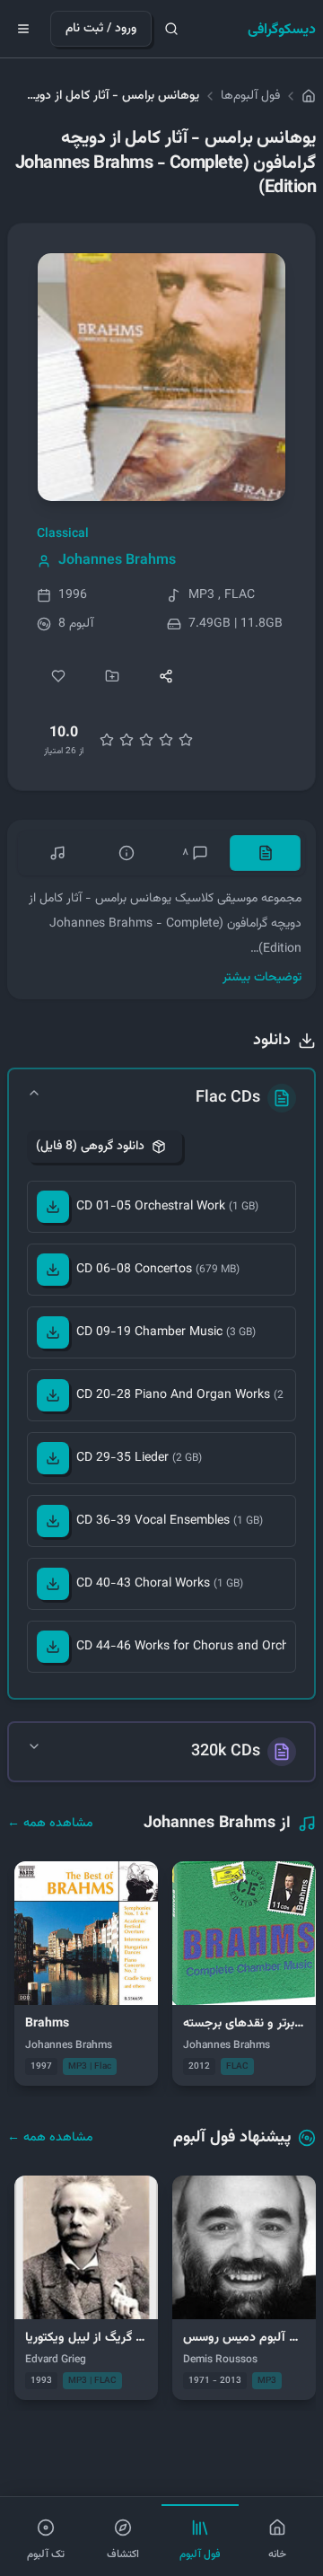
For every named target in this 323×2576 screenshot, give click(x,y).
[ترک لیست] (57, 853)
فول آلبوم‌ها (250, 96)
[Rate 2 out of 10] (107, 740)
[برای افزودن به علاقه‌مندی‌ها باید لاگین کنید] (58, 676)
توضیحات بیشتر (262, 978)
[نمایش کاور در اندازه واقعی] (161, 377)
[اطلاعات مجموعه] (126, 853)
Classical (63, 534)
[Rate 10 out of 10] (186, 740)
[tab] (265, 853)
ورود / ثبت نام (101, 29)
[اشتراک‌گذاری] (166, 676)
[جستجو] (171, 29)
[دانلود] (53, 1207)
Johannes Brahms (117, 561)
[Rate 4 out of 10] (127, 740)
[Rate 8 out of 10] (166, 740)
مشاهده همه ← (50, 1824)
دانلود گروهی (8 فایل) (90, 1147)
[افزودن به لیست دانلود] (112, 676)
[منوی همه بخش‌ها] (23, 29)
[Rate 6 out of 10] (146, 740)
